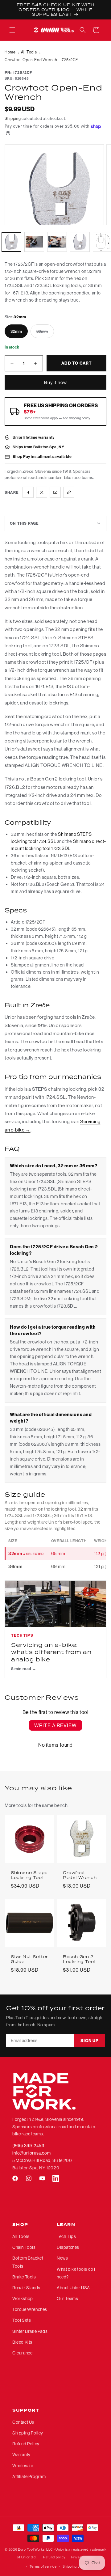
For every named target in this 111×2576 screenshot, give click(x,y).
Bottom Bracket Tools (28, 2262)
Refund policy (54, 2557)
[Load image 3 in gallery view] (57, 242)
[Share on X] (42, 492)
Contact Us (23, 2422)
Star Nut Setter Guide (29, 1959)
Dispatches (68, 2247)
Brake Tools (24, 2277)
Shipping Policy (28, 2433)
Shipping (13, 118)
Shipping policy (75, 2566)
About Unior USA (73, 2288)
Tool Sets (22, 2320)
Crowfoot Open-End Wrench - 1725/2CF (41, 60)
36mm (45, 333)
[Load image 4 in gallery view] (80, 242)
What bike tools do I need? (76, 2273)
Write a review (55, 1725)
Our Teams (67, 2299)
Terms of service (43, 2566)
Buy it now (55, 382)
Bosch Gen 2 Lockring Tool (79, 1959)
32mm (16, 331)
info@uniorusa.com (31, 2153)
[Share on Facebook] (28, 492)
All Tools (29, 52)
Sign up (90, 2041)
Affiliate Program (29, 2477)
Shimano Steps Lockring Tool (29, 1875)
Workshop (23, 2299)
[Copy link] (69, 492)
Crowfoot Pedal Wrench (80, 1875)
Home (10, 52)
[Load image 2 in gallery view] (34, 242)
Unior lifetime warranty (34, 437)
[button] (12, 30)
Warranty (21, 2455)
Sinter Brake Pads (30, 2331)
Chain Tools (24, 2247)
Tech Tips (66, 2236)
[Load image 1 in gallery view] (11, 242)
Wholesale (23, 2466)
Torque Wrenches (30, 2309)
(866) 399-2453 (28, 2146)
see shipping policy (76, 418)
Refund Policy (26, 2444)
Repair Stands (26, 2288)
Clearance (22, 2353)
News (62, 2258)
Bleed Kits (22, 2342)
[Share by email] (55, 492)
